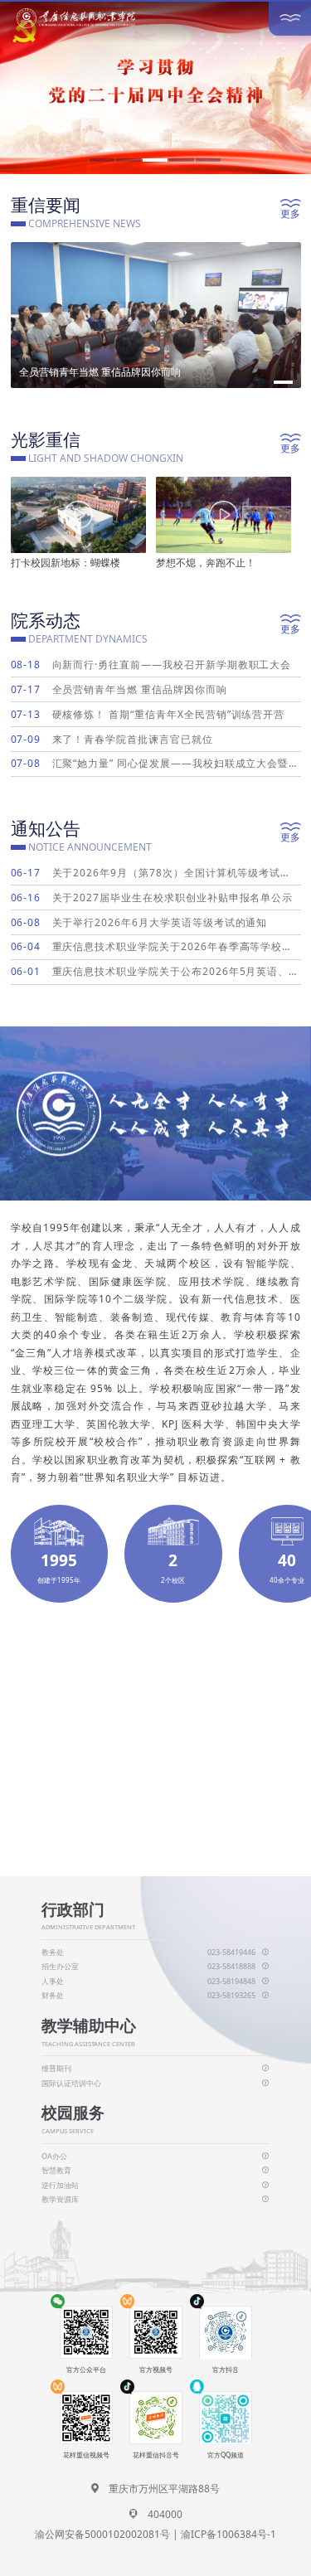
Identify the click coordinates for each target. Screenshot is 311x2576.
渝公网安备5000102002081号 (102, 2534)
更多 (290, 213)
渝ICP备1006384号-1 (228, 2534)
